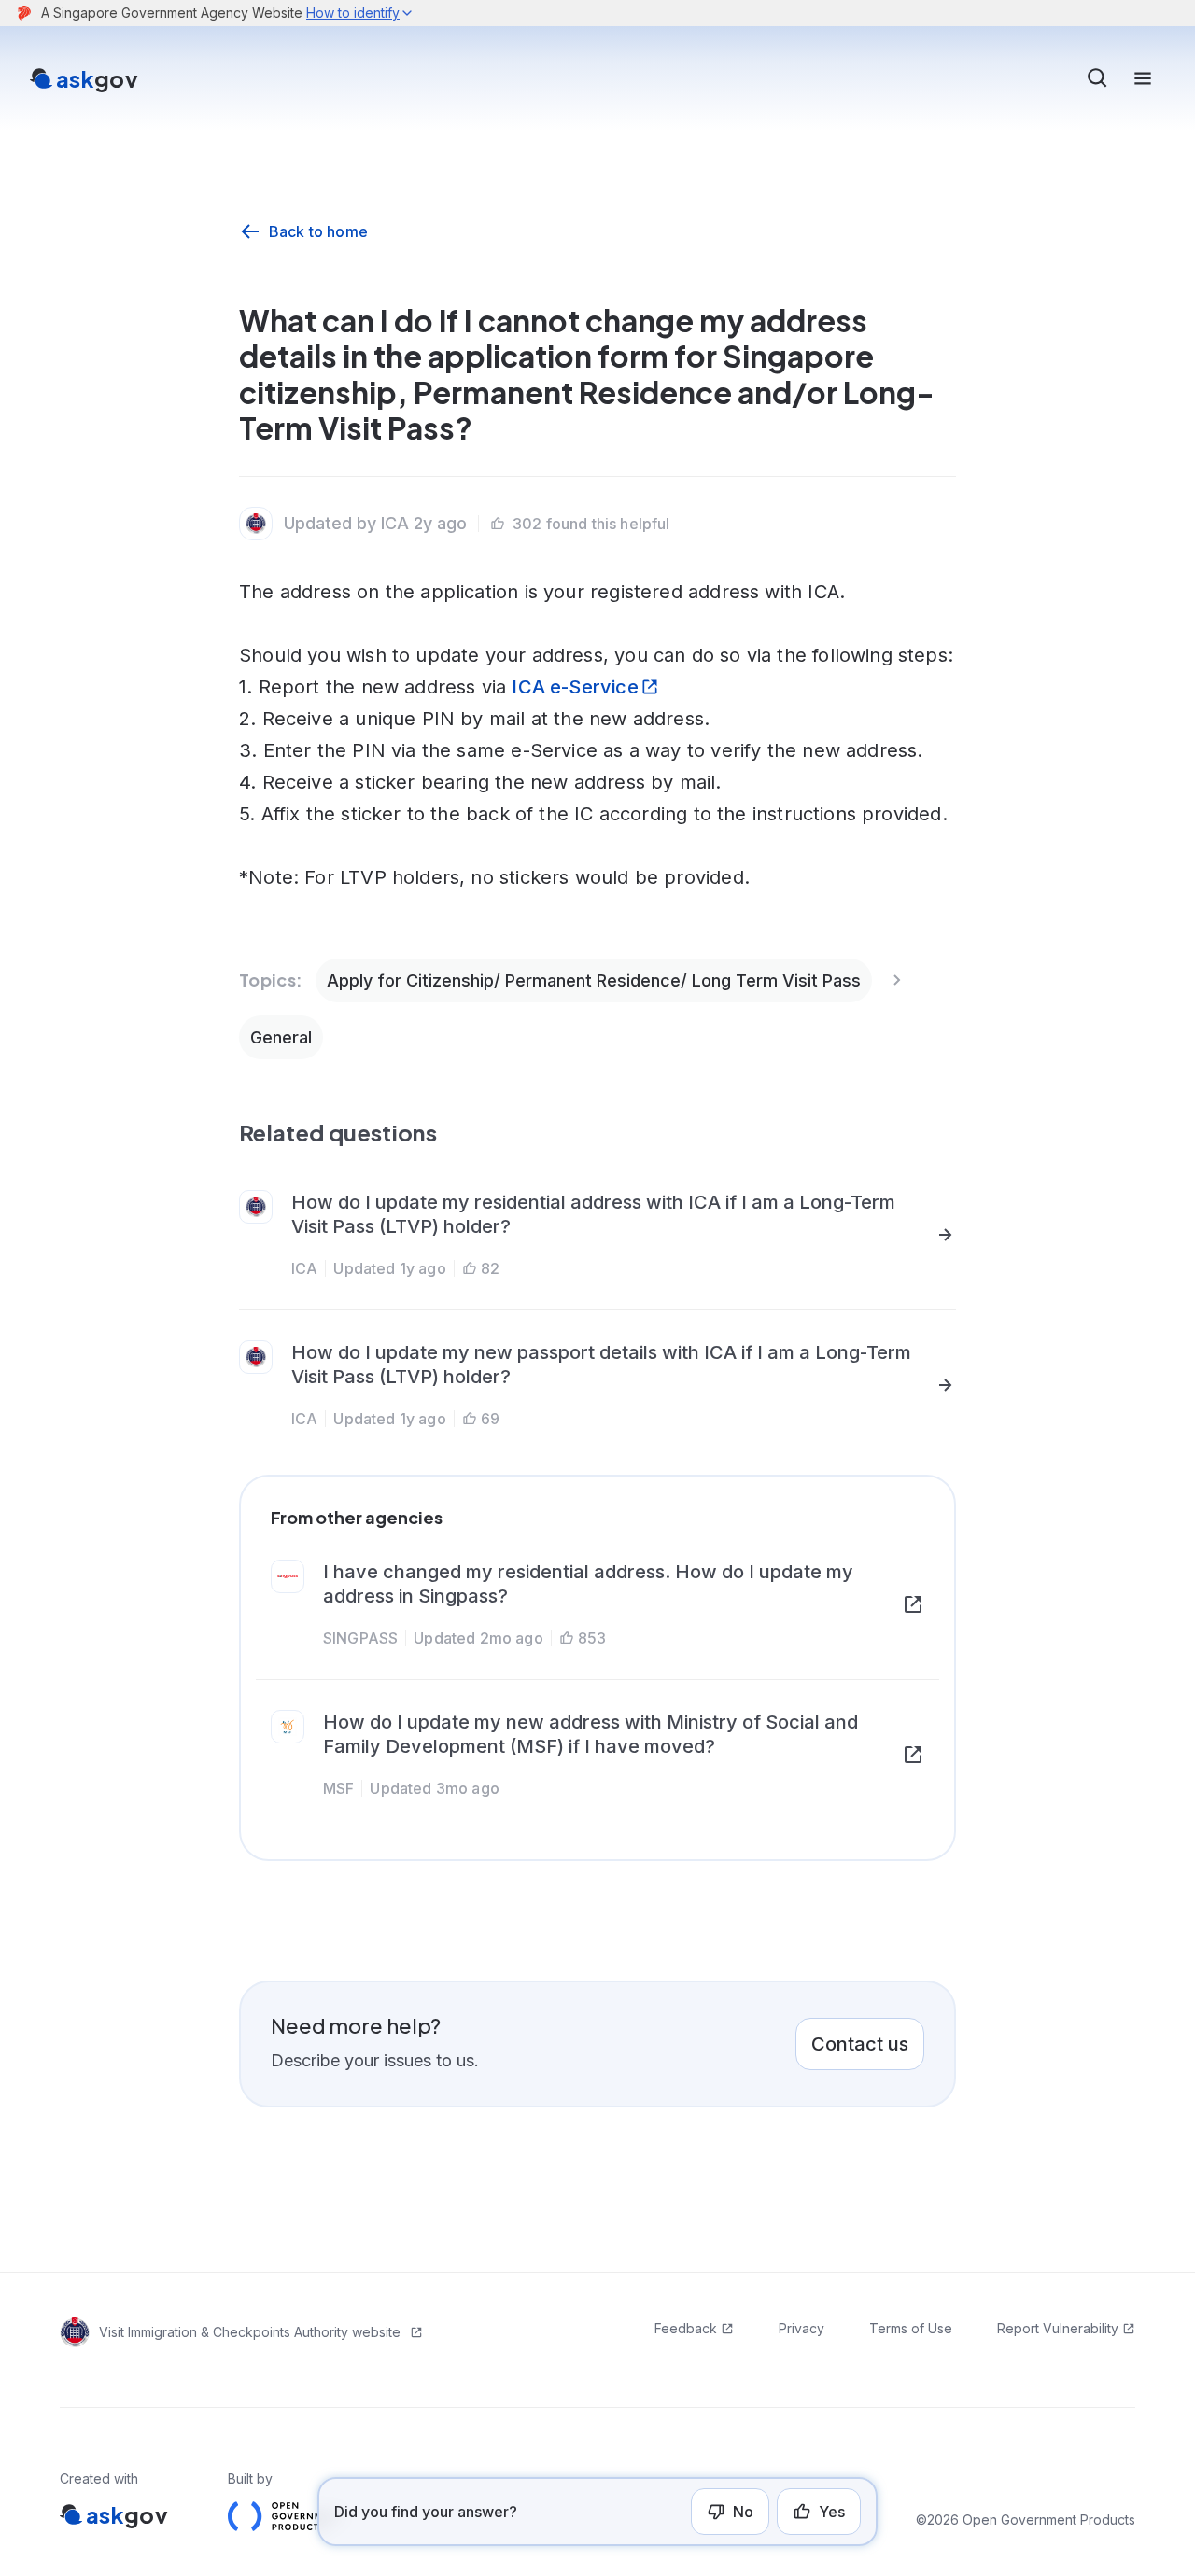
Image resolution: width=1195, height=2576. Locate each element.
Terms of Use (911, 2328)
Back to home (318, 231)
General (281, 1037)
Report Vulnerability (1058, 2328)
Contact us (860, 2044)
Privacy (801, 2328)
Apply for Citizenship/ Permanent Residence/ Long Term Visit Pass (594, 980)
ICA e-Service (575, 687)
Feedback (686, 2328)
